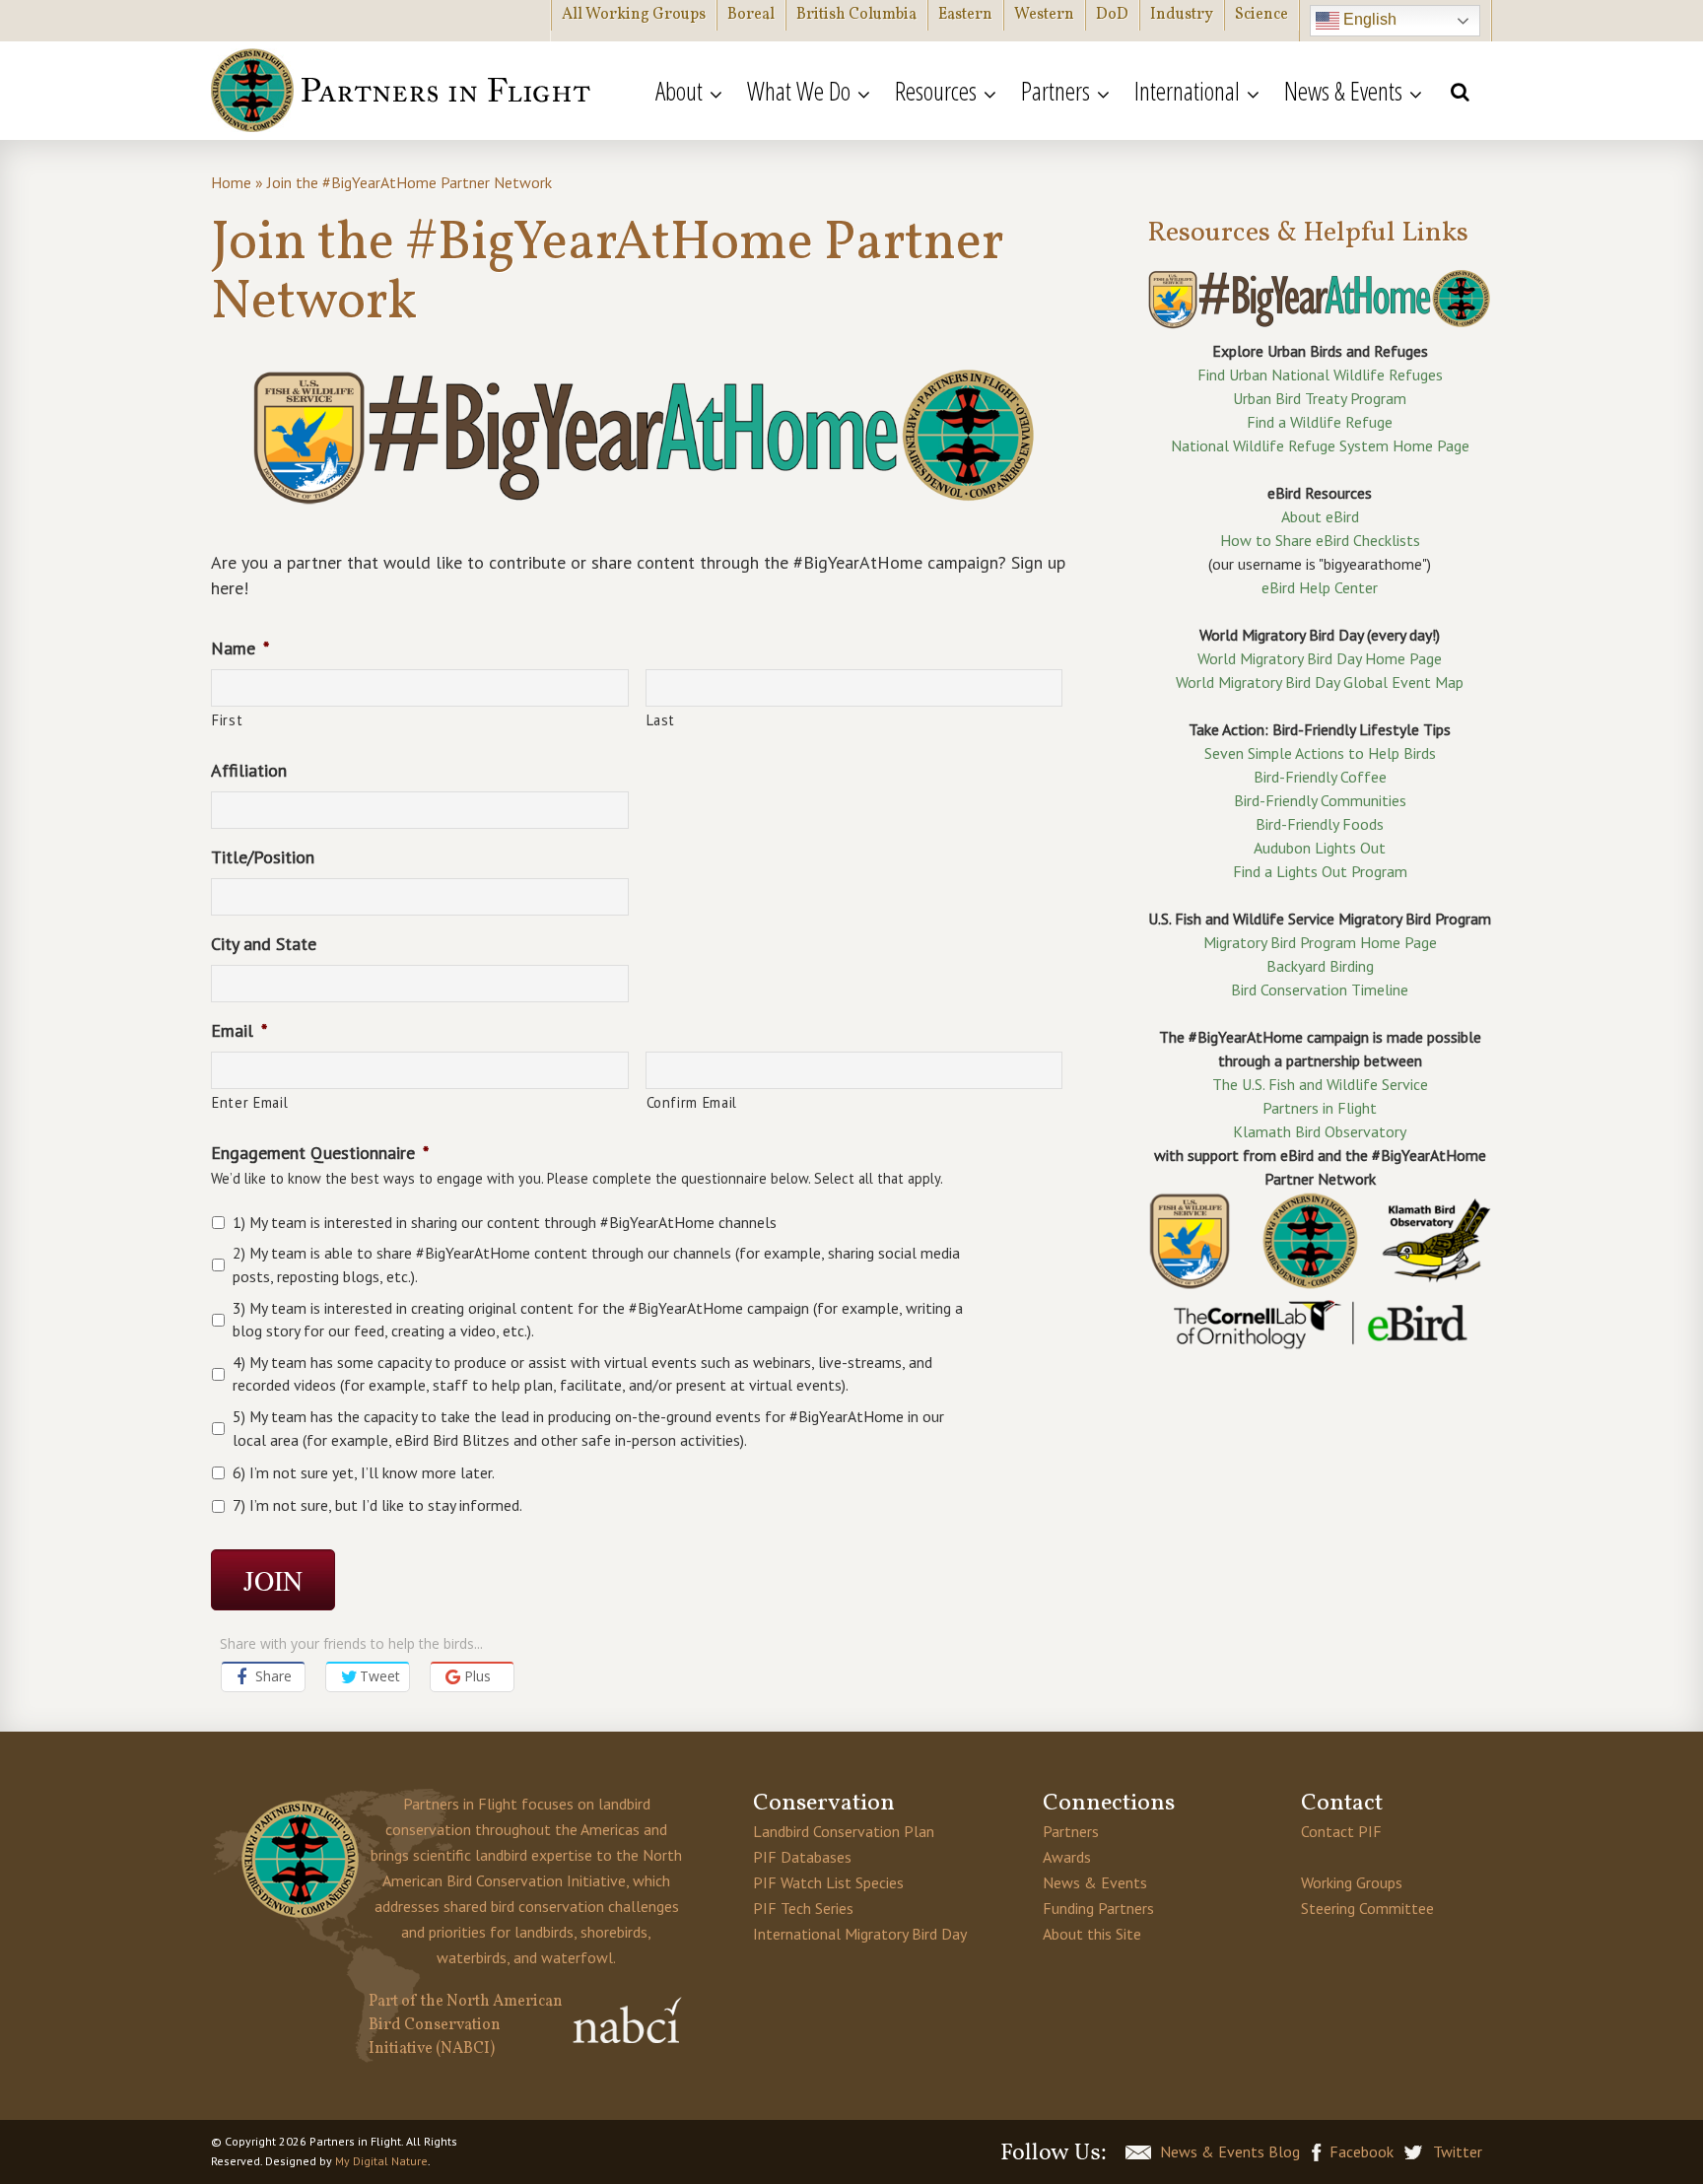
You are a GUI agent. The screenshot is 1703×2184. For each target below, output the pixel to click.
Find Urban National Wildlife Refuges (1320, 375)
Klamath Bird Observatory (1320, 1131)
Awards (1067, 1857)
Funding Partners (1098, 1908)
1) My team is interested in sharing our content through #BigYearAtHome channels (505, 1222)
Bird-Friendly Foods (1320, 824)
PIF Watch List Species (828, 1882)
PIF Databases (802, 1857)
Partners (1071, 1831)
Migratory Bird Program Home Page (1320, 942)
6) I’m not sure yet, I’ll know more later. (364, 1472)
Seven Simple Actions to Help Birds (1320, 753)
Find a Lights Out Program (1320, 871)
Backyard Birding (1320, 966)
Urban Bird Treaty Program (1320, 398)
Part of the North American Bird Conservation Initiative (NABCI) (466, 2025)
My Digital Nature (381, 2161)
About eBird (1320, 516)
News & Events (1095, 1882)
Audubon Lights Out (1320, 848)
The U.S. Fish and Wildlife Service (1320, 1084)
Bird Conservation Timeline (1320, 990)
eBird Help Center (1320, 587)
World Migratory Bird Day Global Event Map (1320, 682)
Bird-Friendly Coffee (1320, 777)
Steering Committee (1367, 1908)
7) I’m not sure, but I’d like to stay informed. (377, 1505)
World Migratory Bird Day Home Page (1320, 658)
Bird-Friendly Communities (1320, 800)
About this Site (1092, 1934)
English (1368, 19)
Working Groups (1352, 1882)
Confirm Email (692, 1102)
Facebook (1362, 2151)
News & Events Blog (1230, 2151)
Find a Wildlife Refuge (1320, 422)
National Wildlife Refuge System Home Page (1320, 445)
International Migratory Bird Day (860, 1934)
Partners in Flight (403, 91)
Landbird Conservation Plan (844, 1831)
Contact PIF (1341, 1831)
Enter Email (250, 1102)
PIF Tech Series (803, 1908)
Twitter (1458, 2151)
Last (661, 720)
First (227, 720)
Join (273, 1580)
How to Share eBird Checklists (1320, 540)
